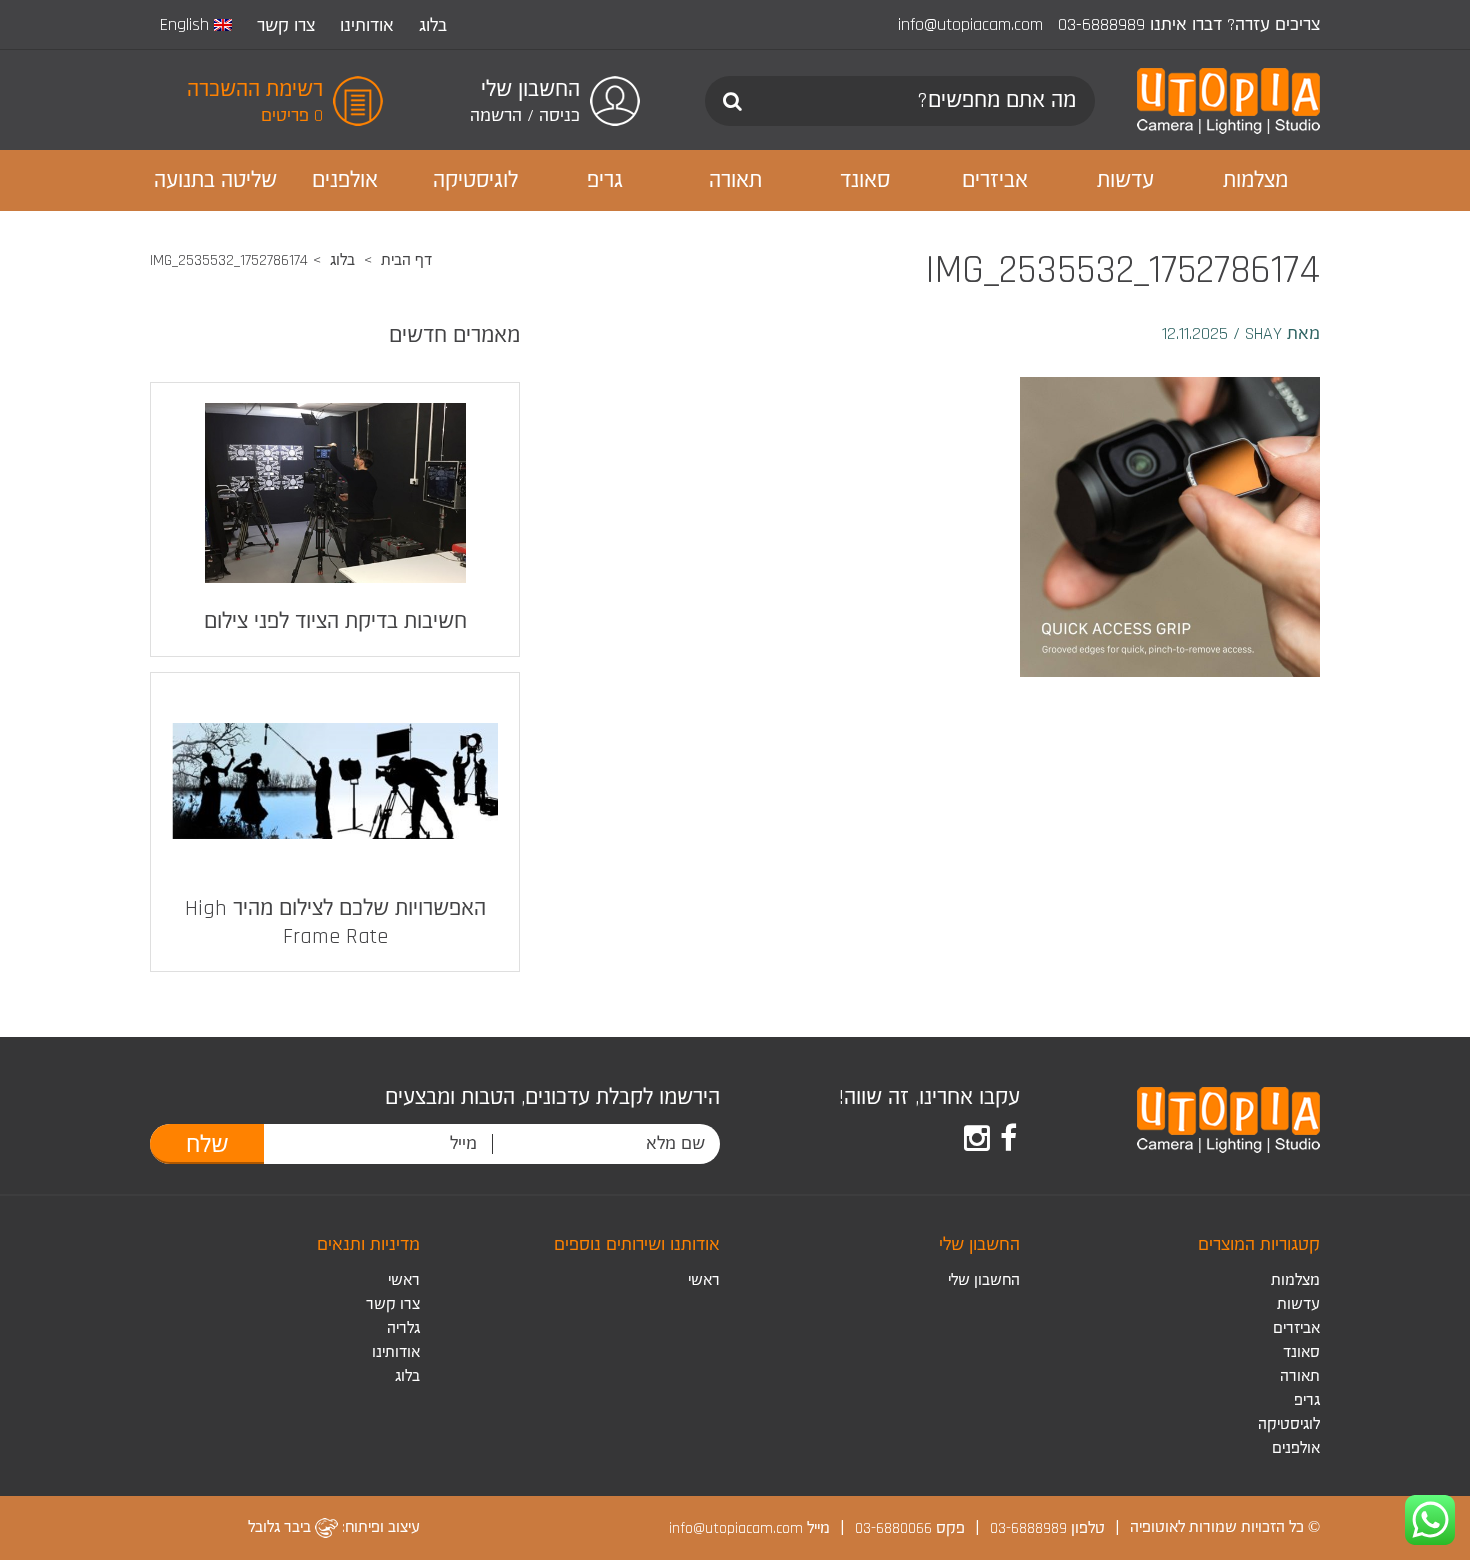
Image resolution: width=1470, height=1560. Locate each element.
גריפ (1307, 1400)
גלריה (403, 1328)
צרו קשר (286, 25)
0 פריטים (292, 115)
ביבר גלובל (281, 1527)
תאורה (1300, 1376)
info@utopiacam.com (970, 24)
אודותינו (367, 25)
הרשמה (496, 115)
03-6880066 (893, 1527)
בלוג (433, 25)
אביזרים (1296, 1328)
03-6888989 (1101, 24)
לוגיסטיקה (1289, 1424)
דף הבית (406, 260)
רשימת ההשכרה (255, 90)
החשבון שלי (984, 1280)
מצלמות (1295, 1280)
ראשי (704, 1280)
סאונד (1301, 1352)
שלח (207, 1145)
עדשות (1298, 1304)
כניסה (559, 115)
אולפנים (1296, 1448)
